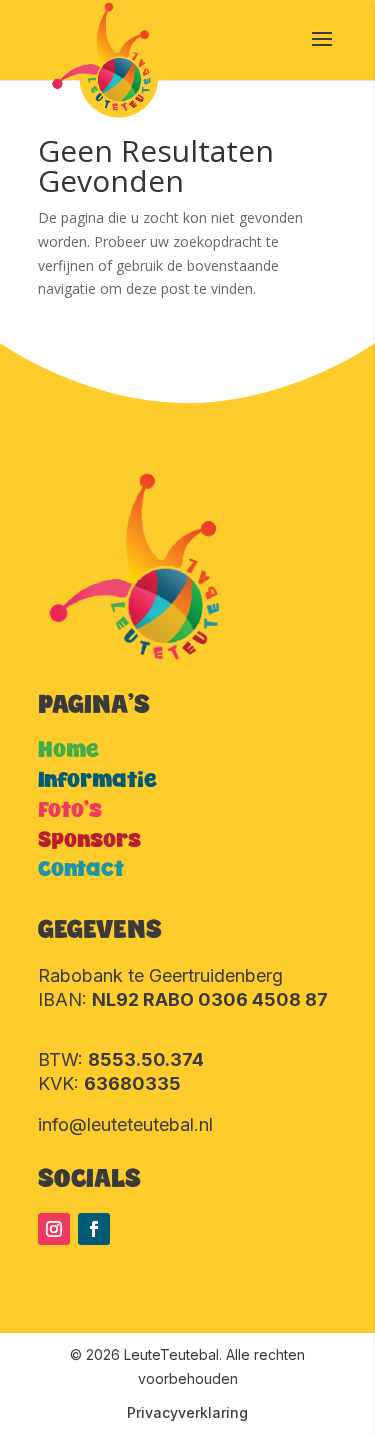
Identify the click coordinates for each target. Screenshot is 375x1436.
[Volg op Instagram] (54, 1229)
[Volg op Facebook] (94, 1229)
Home (68, 750)
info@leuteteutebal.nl (125, 1124)
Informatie (97, 780)
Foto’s (70, 810)
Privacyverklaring (187, 1412)
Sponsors (89, 840)
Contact (81, 869)
